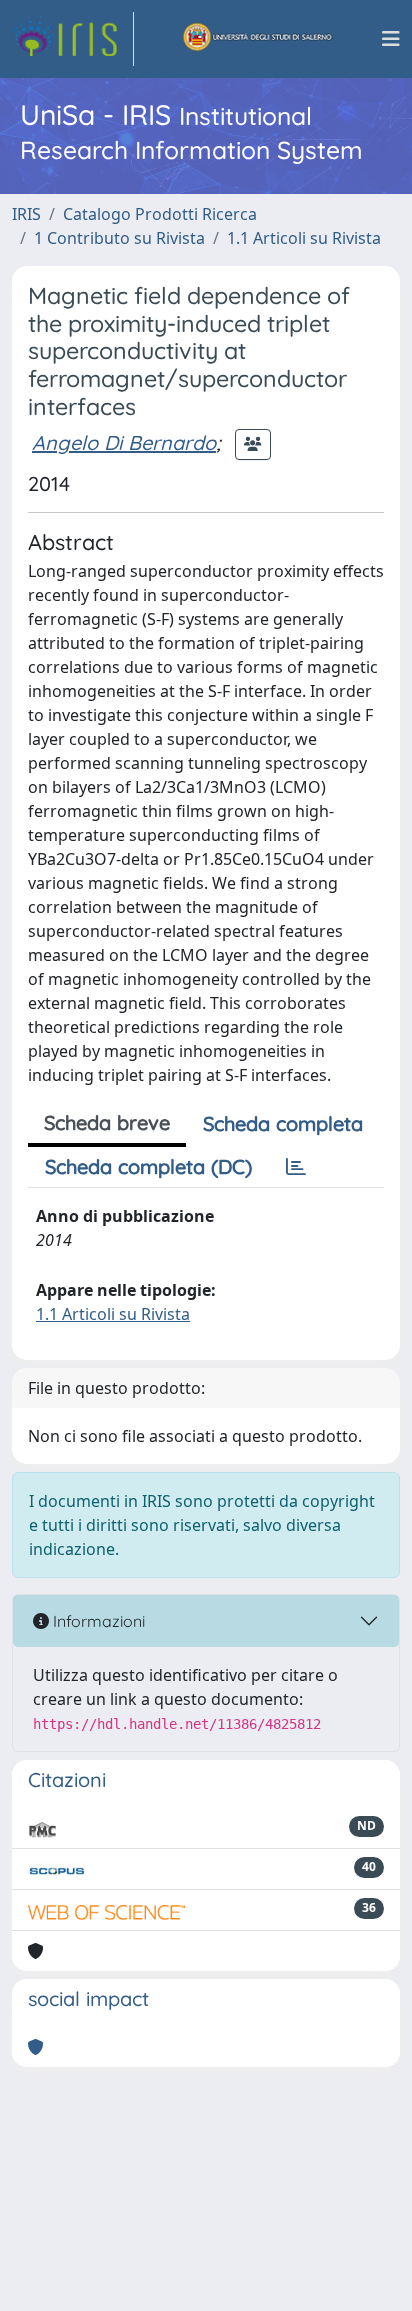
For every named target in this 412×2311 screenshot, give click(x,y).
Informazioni (97, 1621)
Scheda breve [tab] (107, 1122)
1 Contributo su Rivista (119, 238)
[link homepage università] (258, 39)
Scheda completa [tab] (283, 1123)
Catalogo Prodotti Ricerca (160, 214)
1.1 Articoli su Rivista (304, 238)
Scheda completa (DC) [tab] (148, 1166)
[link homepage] (73, 39)
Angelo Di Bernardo (124, 442)
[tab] (296, 1167)
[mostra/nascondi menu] (391, 39)
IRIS (26, 214)
